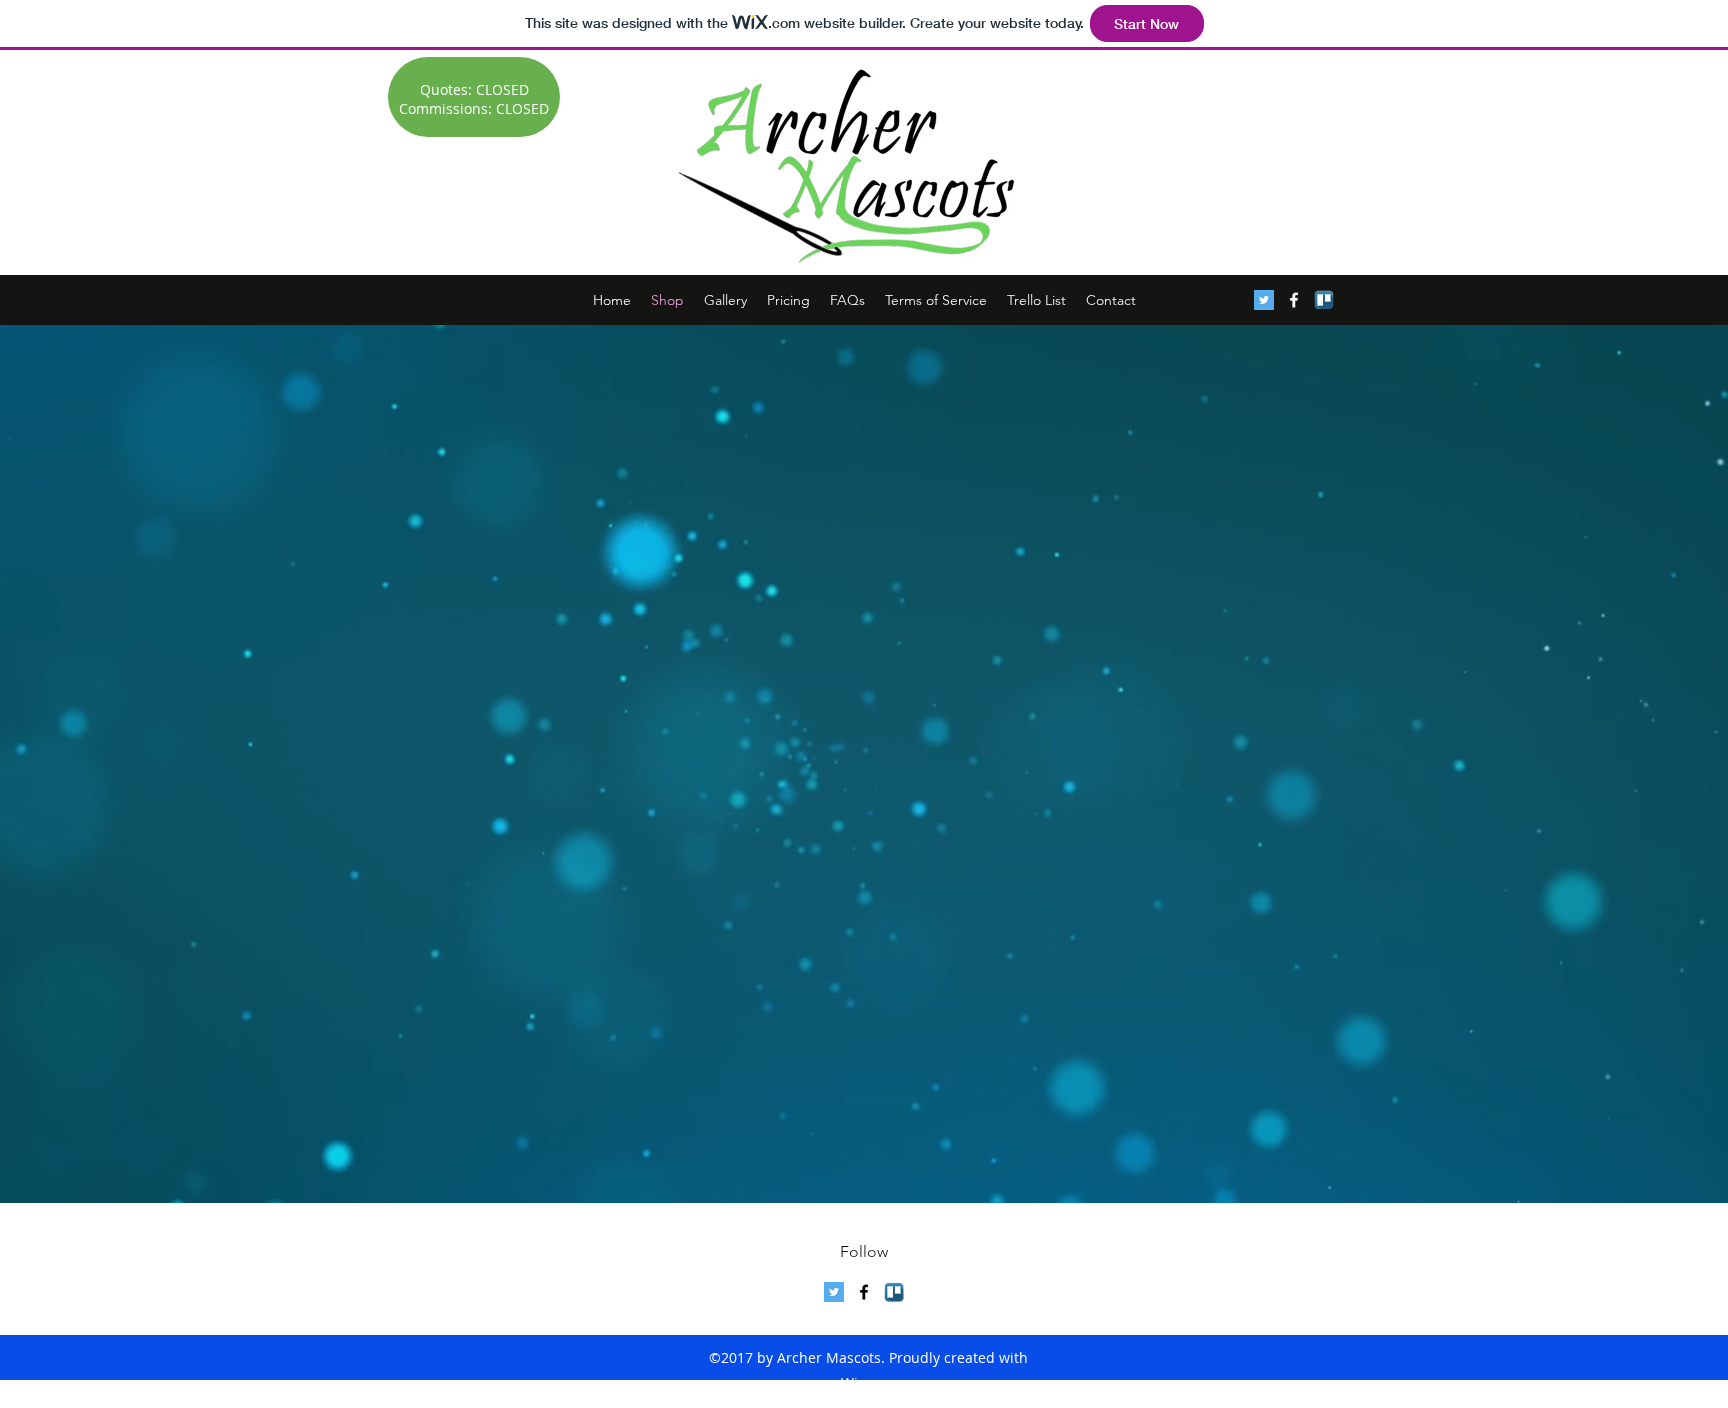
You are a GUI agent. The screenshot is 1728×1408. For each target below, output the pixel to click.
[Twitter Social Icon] (1264, 300)
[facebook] (1294, 300)
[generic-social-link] (1324, 300)
